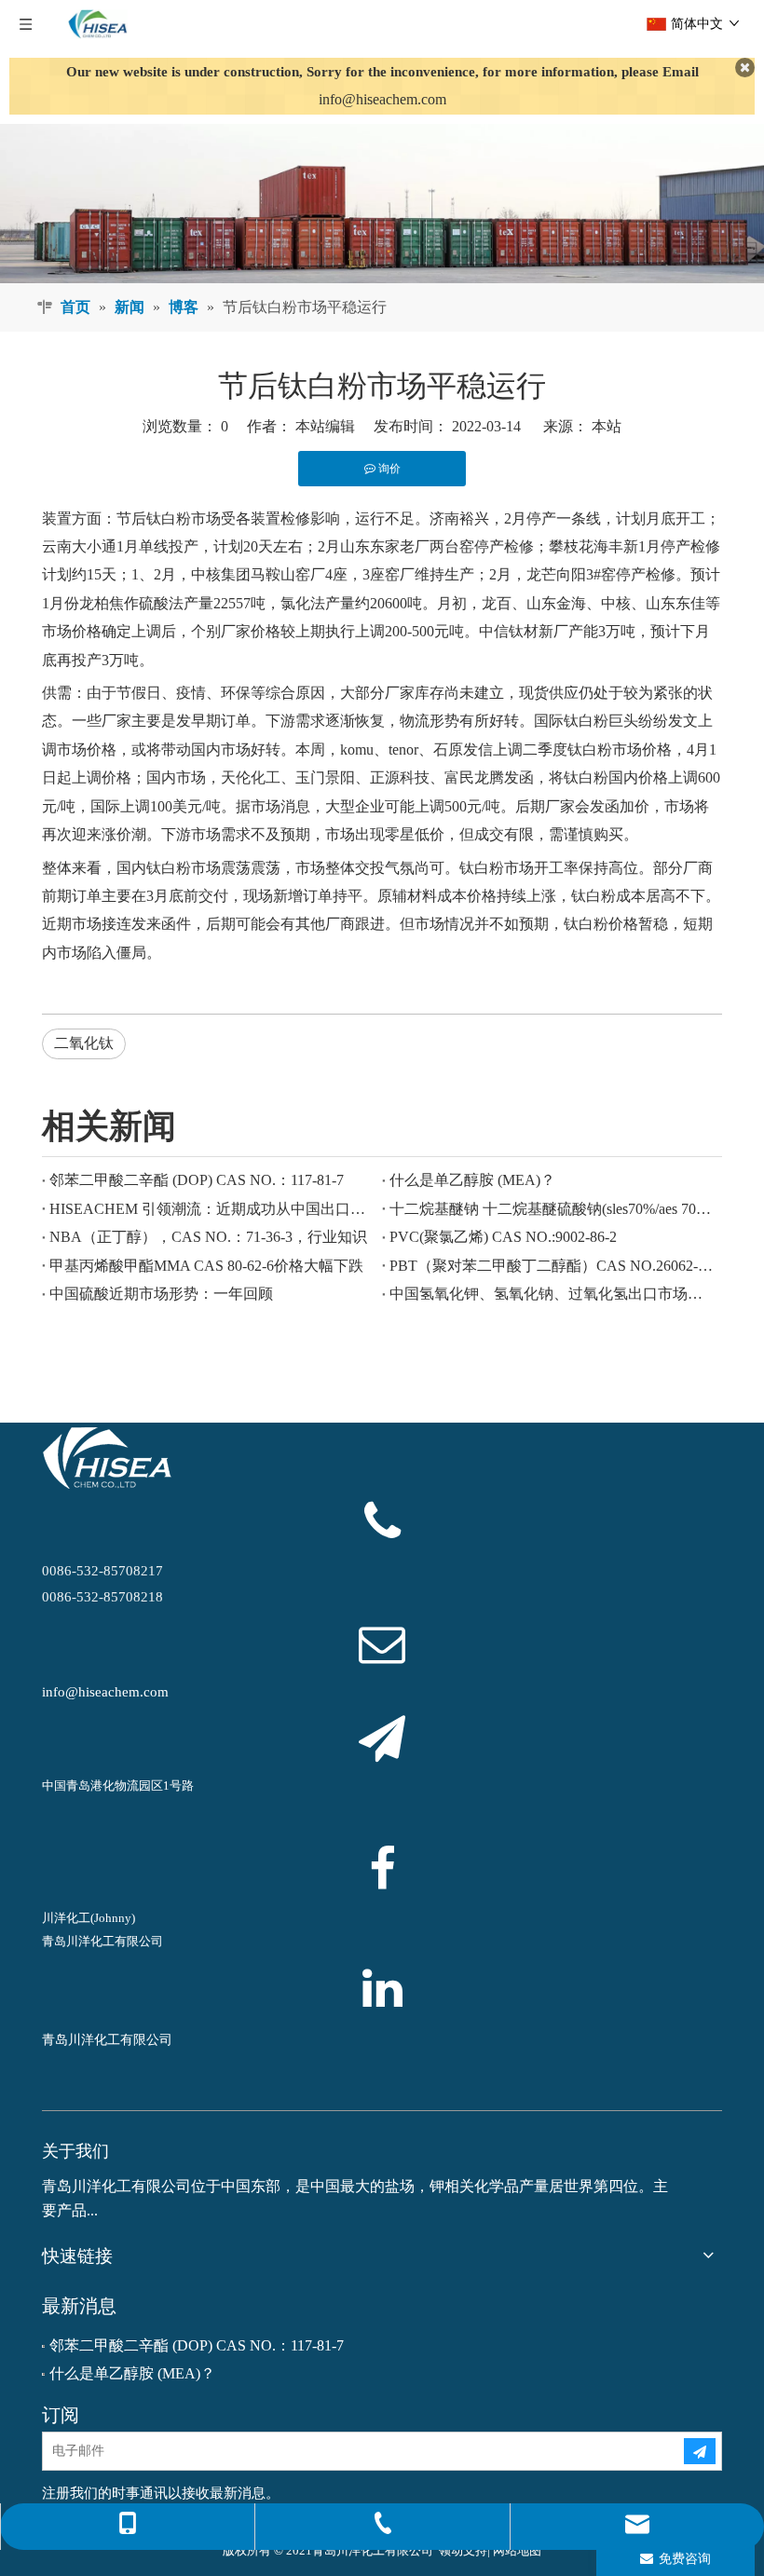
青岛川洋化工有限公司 (107, 2040)
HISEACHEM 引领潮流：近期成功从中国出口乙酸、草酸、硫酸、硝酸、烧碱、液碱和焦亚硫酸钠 (212, 1209)
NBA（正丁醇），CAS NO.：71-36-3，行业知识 (208, 1237)
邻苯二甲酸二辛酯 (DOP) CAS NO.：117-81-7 (197, 1180)
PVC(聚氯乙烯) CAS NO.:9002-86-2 (503, 1237)
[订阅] (700, 2451)
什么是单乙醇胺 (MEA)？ (472, 1180)
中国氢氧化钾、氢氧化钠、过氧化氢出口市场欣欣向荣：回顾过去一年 (552, 1294)
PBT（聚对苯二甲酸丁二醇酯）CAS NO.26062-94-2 (552, 1266)
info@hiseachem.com (382, 99)
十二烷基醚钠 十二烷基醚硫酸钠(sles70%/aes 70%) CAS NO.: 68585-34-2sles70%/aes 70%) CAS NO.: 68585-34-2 (552, 1209)
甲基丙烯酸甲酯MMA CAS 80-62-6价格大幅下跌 (206, 1266)
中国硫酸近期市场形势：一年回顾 (161, 1294)
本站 (607, 426)
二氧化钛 (84, 1043)
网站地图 (517, 2550)
